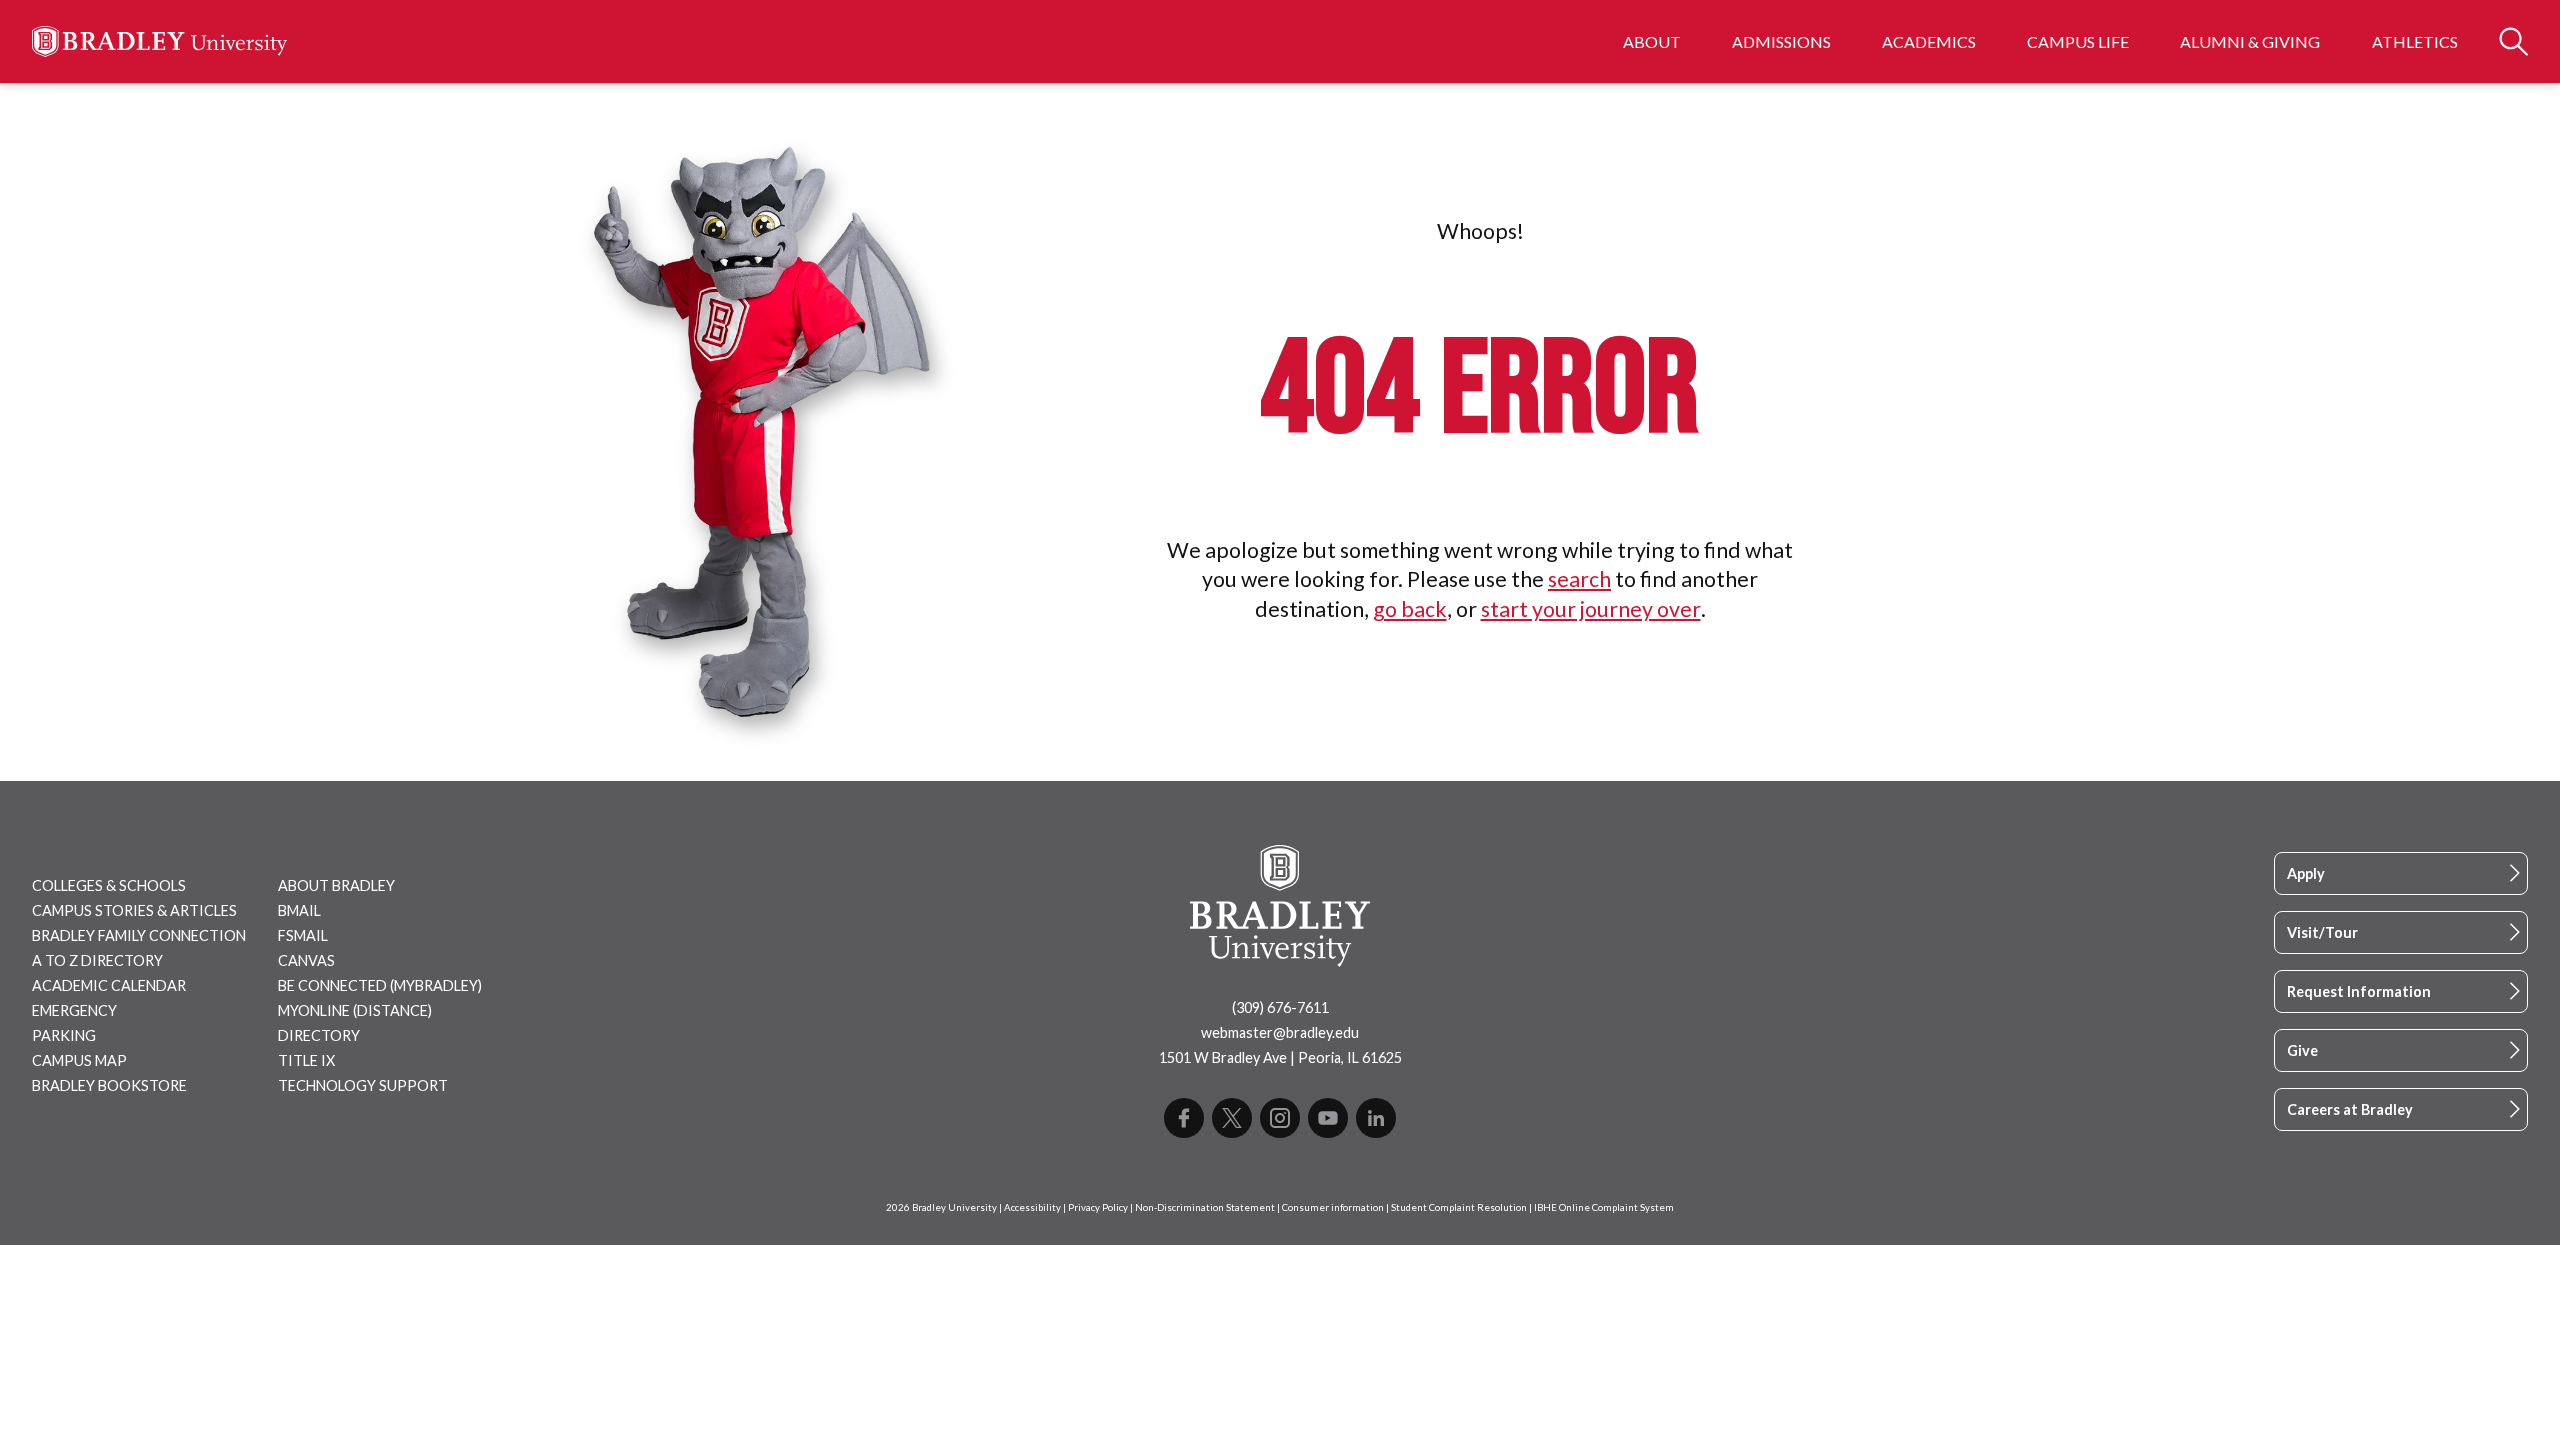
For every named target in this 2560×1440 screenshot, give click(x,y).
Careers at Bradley (2350, 1109)
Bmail (299, 910)
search (1579, 579)
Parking (64, 1035)
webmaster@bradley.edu (1280, 1032)
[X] (1232, 1118)
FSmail (303, 935)
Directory (319, 1035)
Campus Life (2078, 41)
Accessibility (1032, 1207)
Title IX (306, 1060)
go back (1410, 609)
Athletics (2415, 41)
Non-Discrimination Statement (1205, 1207)
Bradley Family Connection (139, 935)
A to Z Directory (97, 960)
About (1652, 41)
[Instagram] (1280, 1118)
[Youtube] (1328, 1118)
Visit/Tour (2322, 932)
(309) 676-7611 (1280, 1007)
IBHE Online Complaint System (1604, 1207)
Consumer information (1333, 1207)
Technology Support (363, 1085)
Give (2302, 1050)
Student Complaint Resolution (1459, 1207)
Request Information (2359, 991)
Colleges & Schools (109, 885)
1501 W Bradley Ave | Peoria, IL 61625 (1280, 1057)
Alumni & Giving (2250, 41)
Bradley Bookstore (109, 1085)
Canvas (306, 960)
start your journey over (1591, 609)
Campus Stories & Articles (134, 910)
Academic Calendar (109, 985)
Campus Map (79, 1060)
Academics (1929, 41)
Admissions (1781, 41)
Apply (2306, 873)
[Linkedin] (1376, 1118)
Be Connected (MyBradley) (380, 985)
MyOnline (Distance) (355, 1010)
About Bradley (336, 885)
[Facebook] (1184, 1118)
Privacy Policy (1098, 1207)
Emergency (74, 1010)
